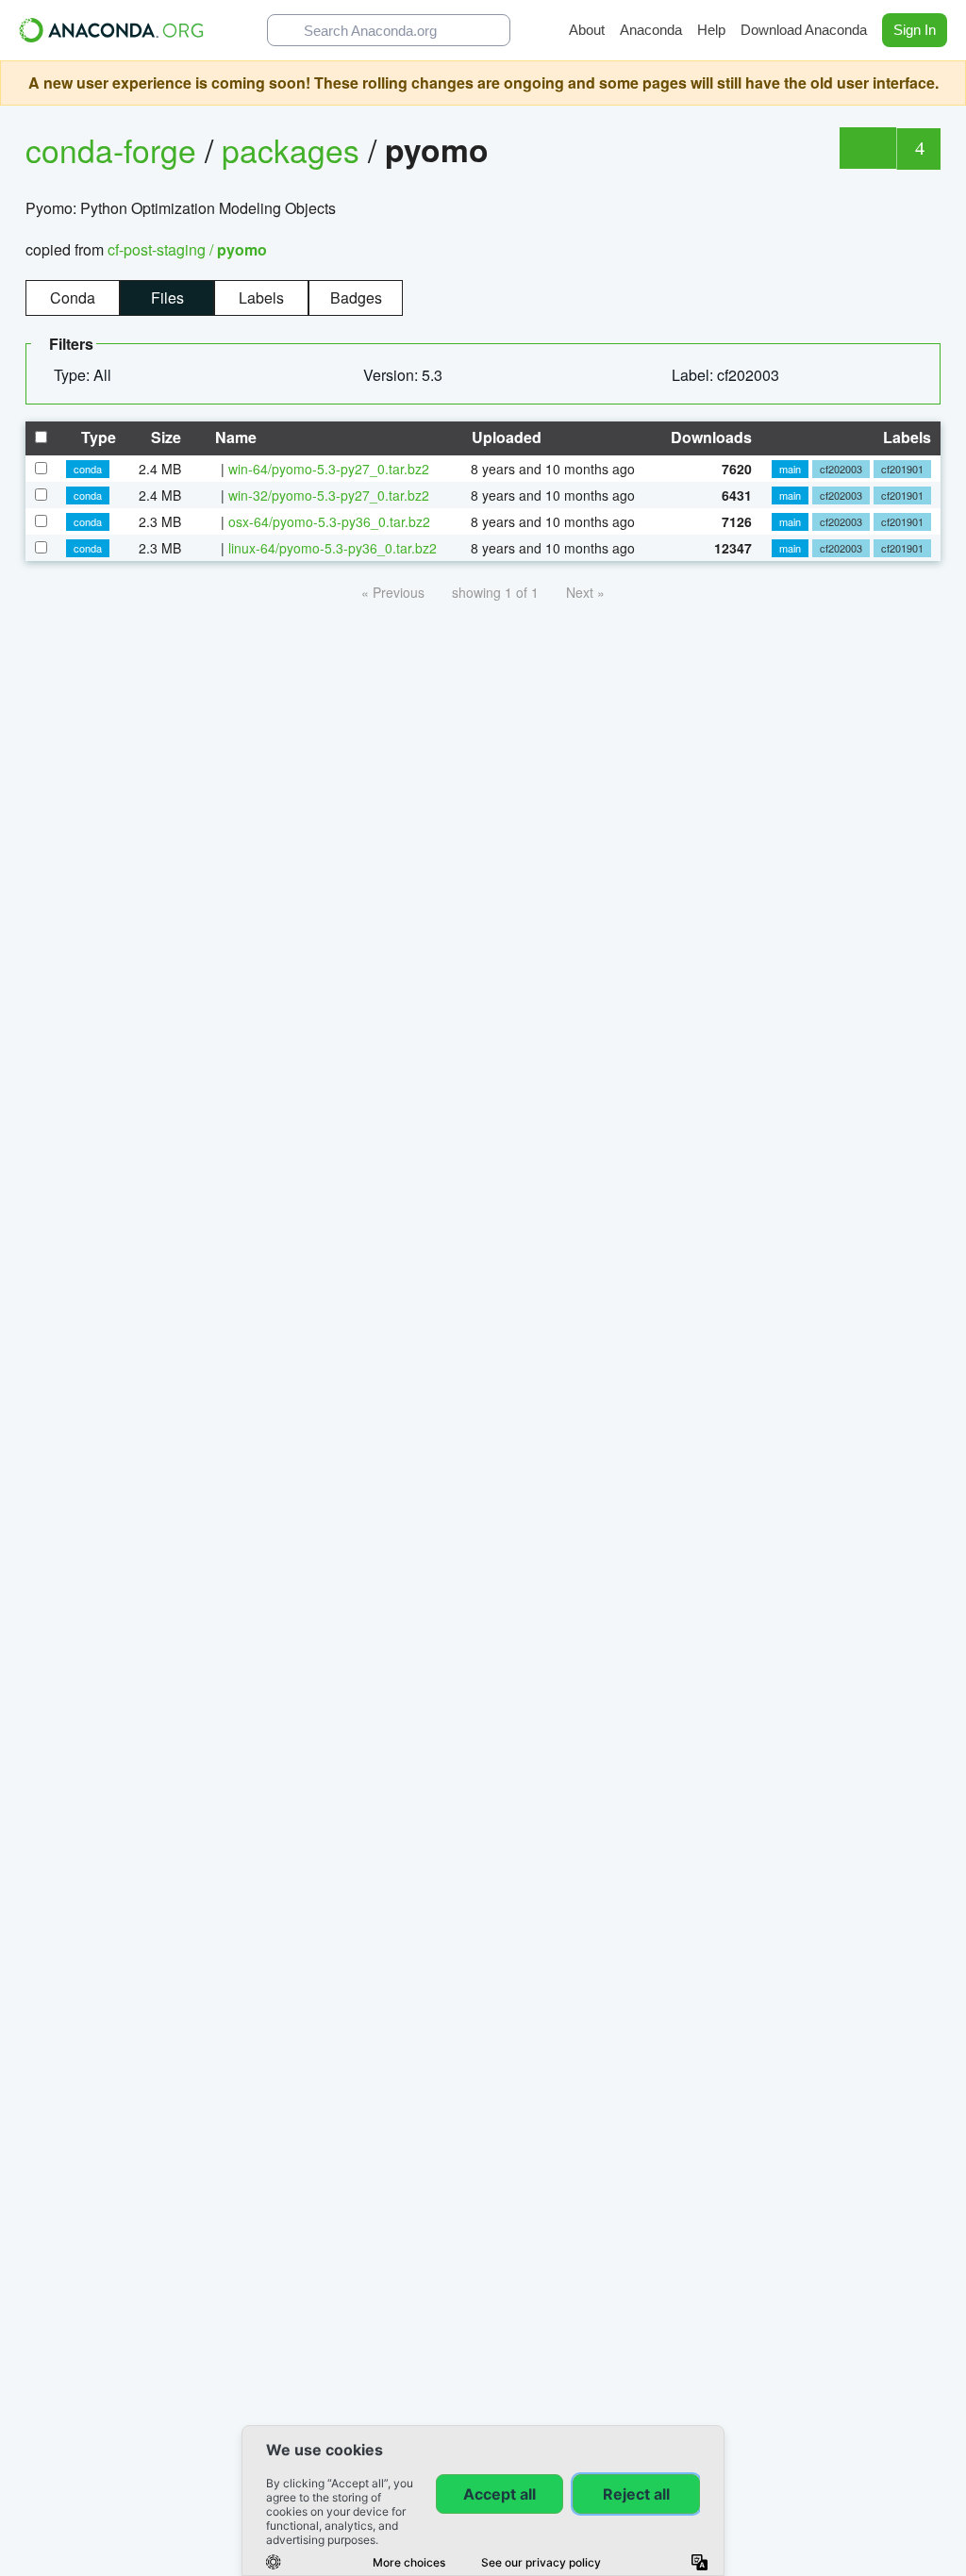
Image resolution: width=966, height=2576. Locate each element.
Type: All (84, 375)
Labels (261, 297)
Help (711, 30)
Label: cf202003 (727, 375)
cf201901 (902, 469)
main (790, 469)
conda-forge (111, 149)
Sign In (915, 30)
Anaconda (651, 30)
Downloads (709, 437)
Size (164, 437)
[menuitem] (90, 375)
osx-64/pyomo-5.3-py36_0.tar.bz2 (329, 521)
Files (167, 297)
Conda (73, 297)
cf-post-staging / (187, 249)
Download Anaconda (804, 30)
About (587, 30)
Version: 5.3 (405, 375)
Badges (356, 297)
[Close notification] (947, 83)
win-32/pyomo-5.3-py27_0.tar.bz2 (329, 495)
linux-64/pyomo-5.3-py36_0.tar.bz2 (333, 548)
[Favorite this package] (867, 148)
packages (295, 149)
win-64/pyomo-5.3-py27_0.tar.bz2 (329, 469)
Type (97, 437)
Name (234, 437)
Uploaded (505, 437)
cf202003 (841, 469)
